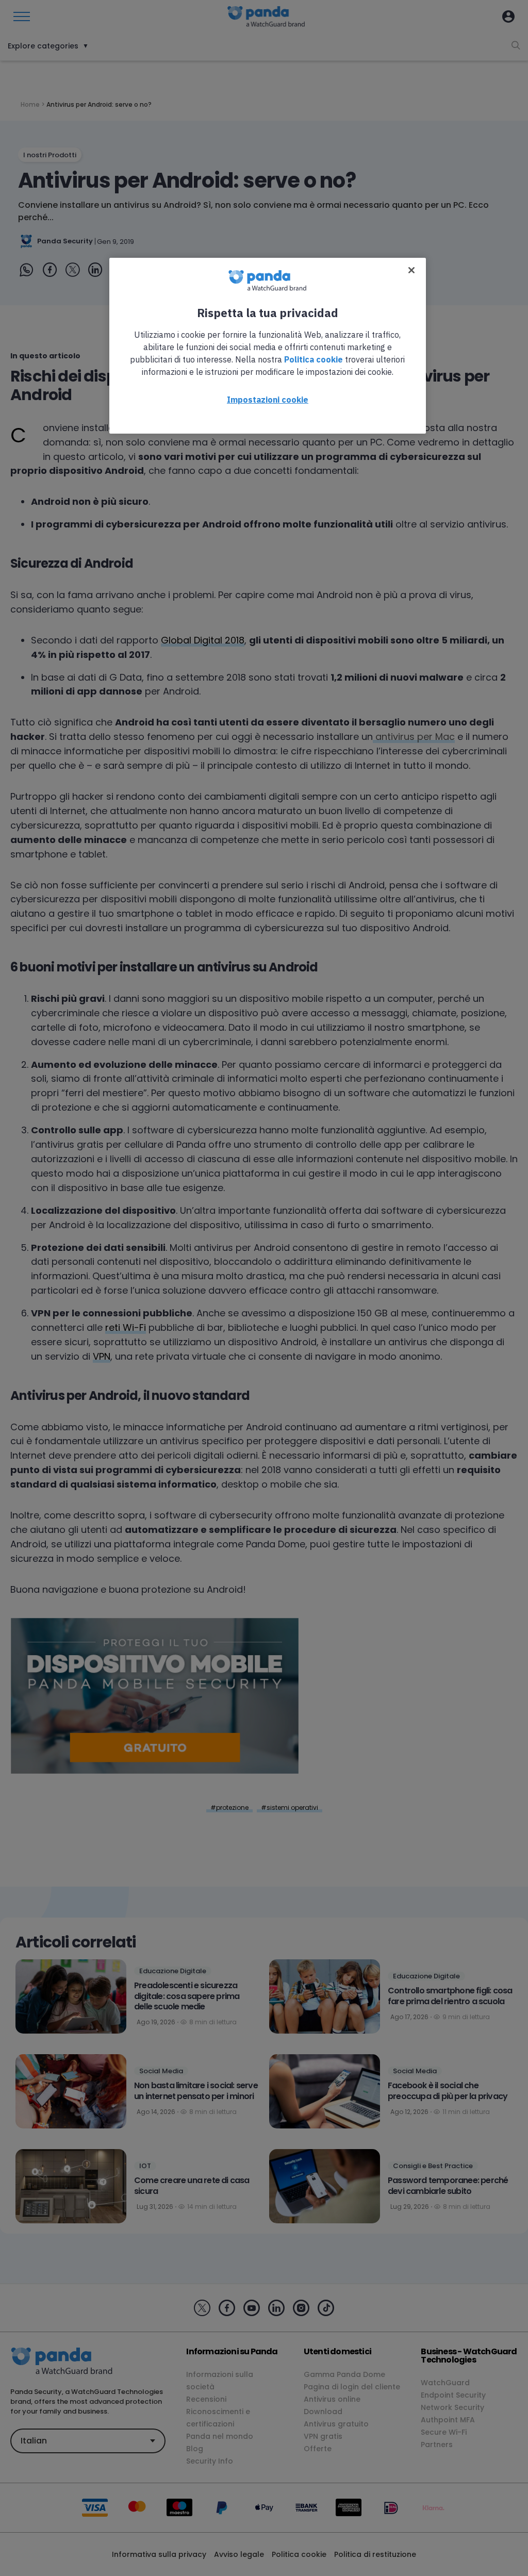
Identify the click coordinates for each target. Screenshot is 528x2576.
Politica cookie (313, 359)
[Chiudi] (411, 270)
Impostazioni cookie (268, 400)
